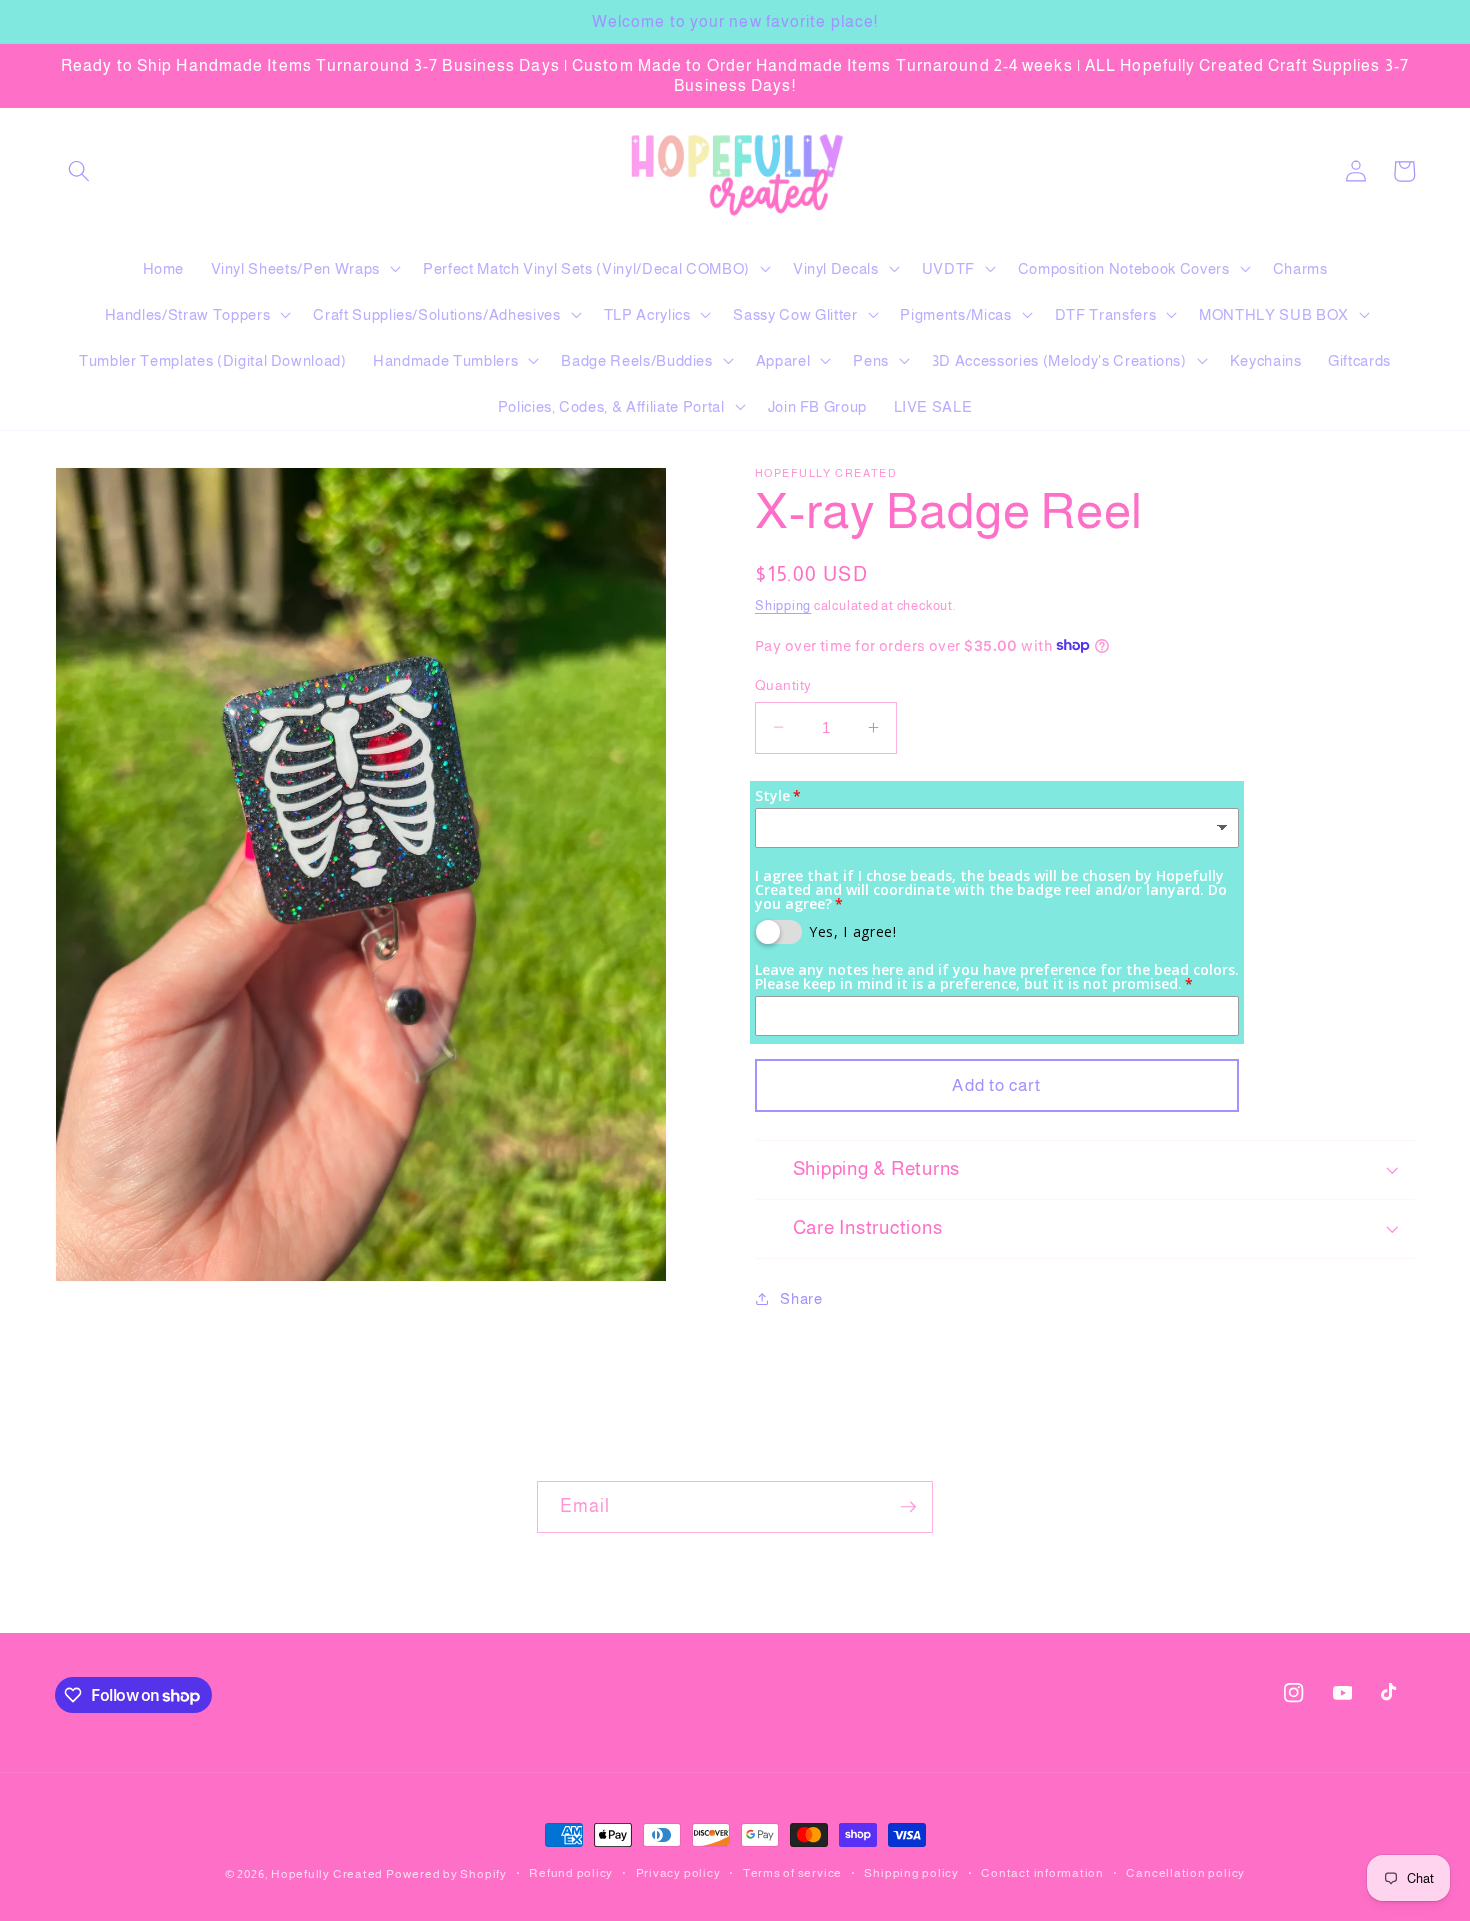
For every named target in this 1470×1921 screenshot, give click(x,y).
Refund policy (571, 1873)
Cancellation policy (1185, 1873)
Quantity (783, 684)
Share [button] (801, 1297)
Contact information (1042, 1873)
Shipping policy (911, 1873)
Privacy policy (678, 1873)
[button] (79, 171)
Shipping (783, 605)
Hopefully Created (327, 1874)
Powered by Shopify (446, 1874)
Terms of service (792, 1873)
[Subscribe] (908, 1507)
